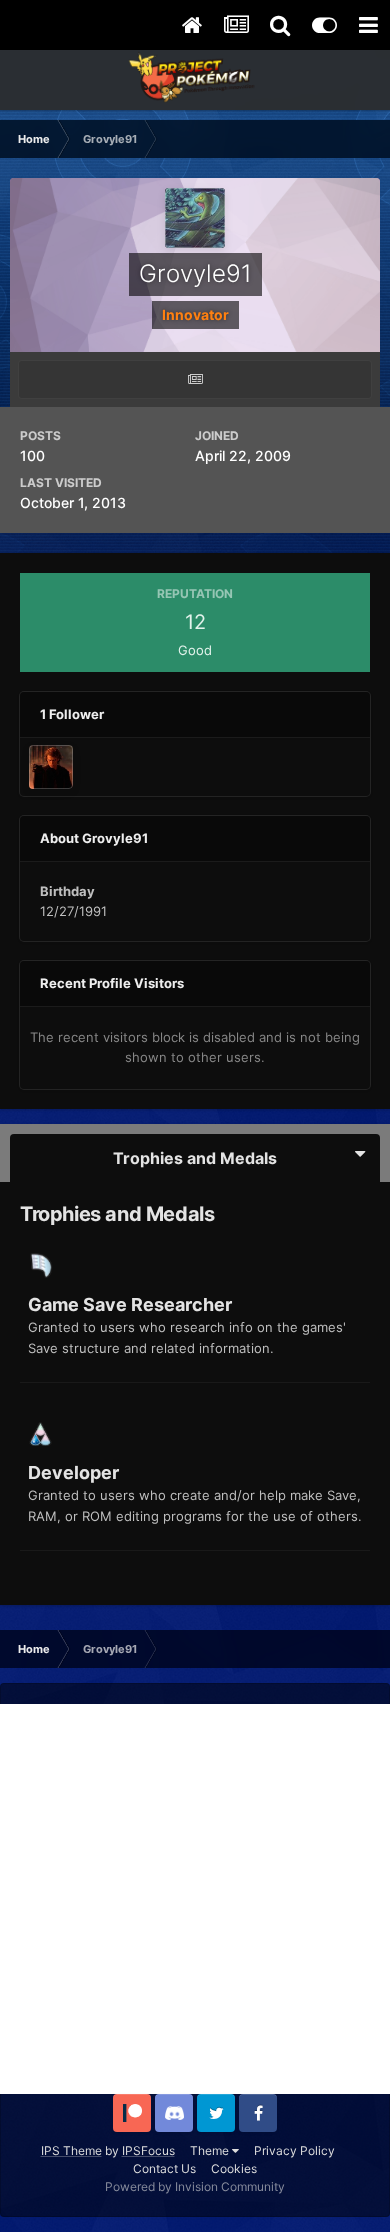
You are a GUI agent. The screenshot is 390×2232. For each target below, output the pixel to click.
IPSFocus (148, 2150)
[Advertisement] (195, 1899)
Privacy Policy (294, 2150)
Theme (211, 2150)
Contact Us (164, 2168)
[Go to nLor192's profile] (51, 767)
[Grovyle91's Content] (195, 379)
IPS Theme (71, 2150)
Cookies (234, 2168)
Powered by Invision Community (195, 2186)
